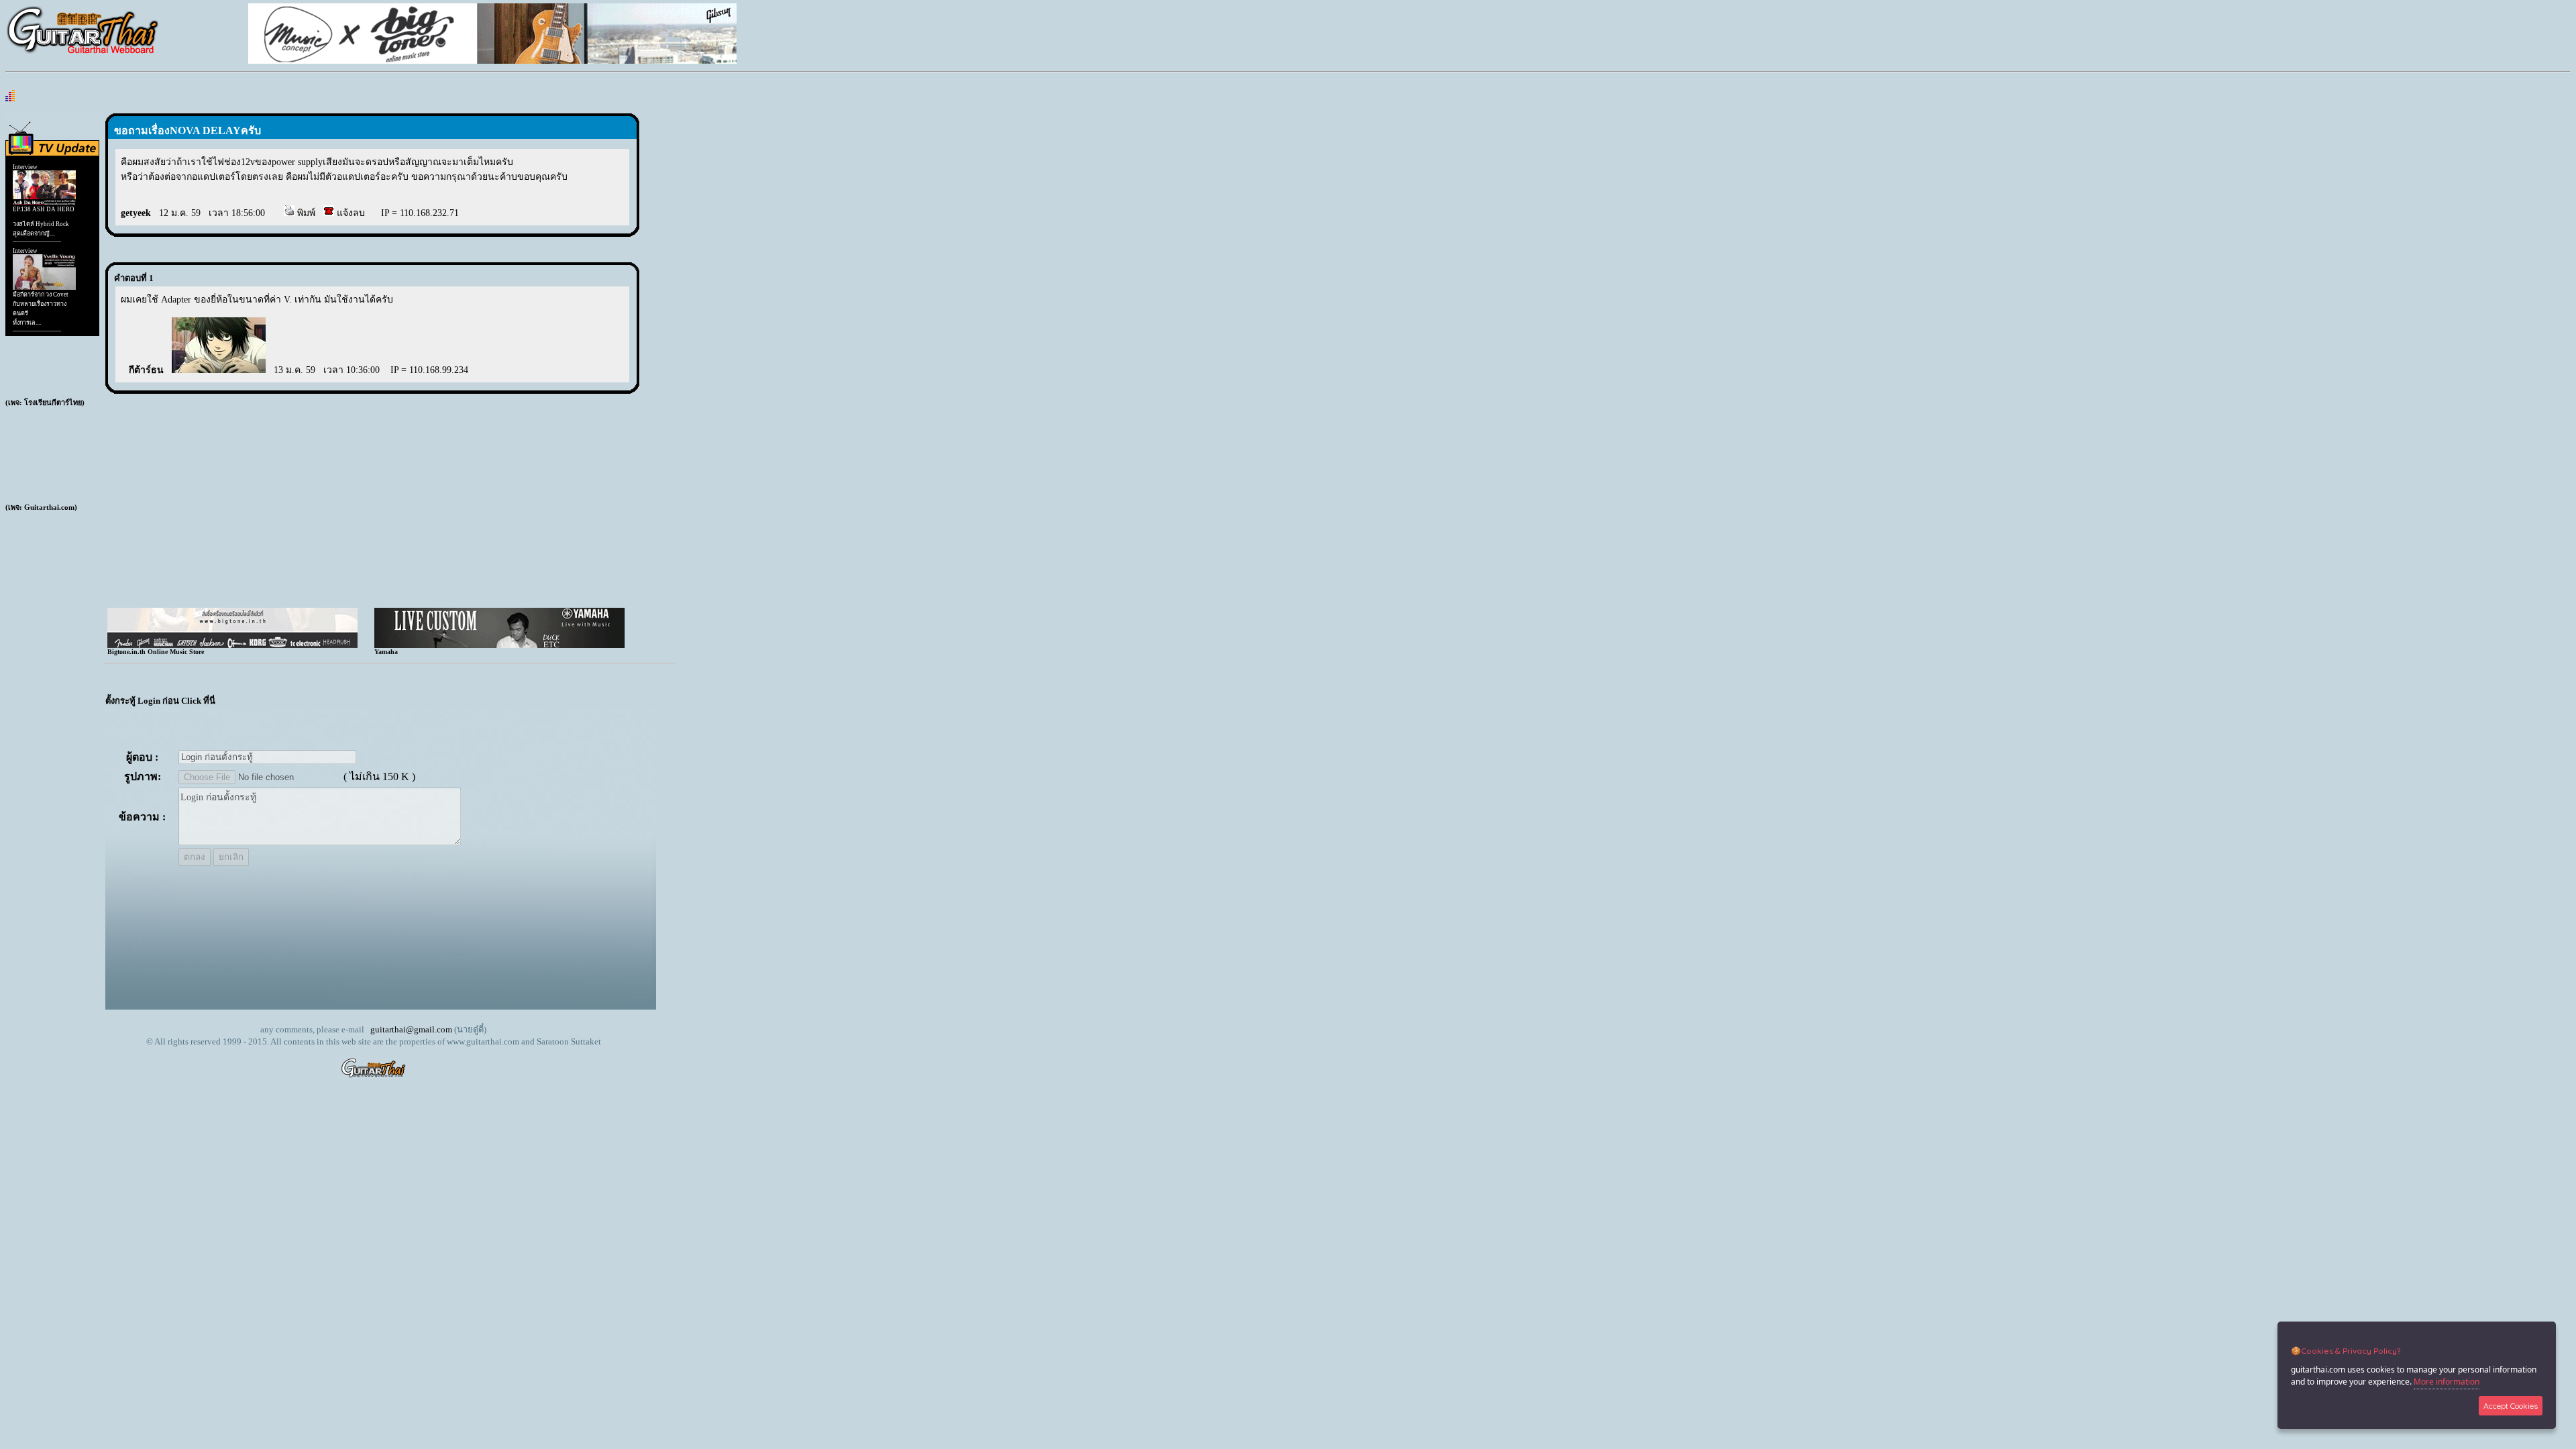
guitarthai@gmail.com (411, 1029)
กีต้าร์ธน (146, 370)
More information (2447, 1382)
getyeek (136, 213)
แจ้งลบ (350, 213)
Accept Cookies (2511, 1406)
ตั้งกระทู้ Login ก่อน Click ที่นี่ (160, 701)
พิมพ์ (305, 213)
